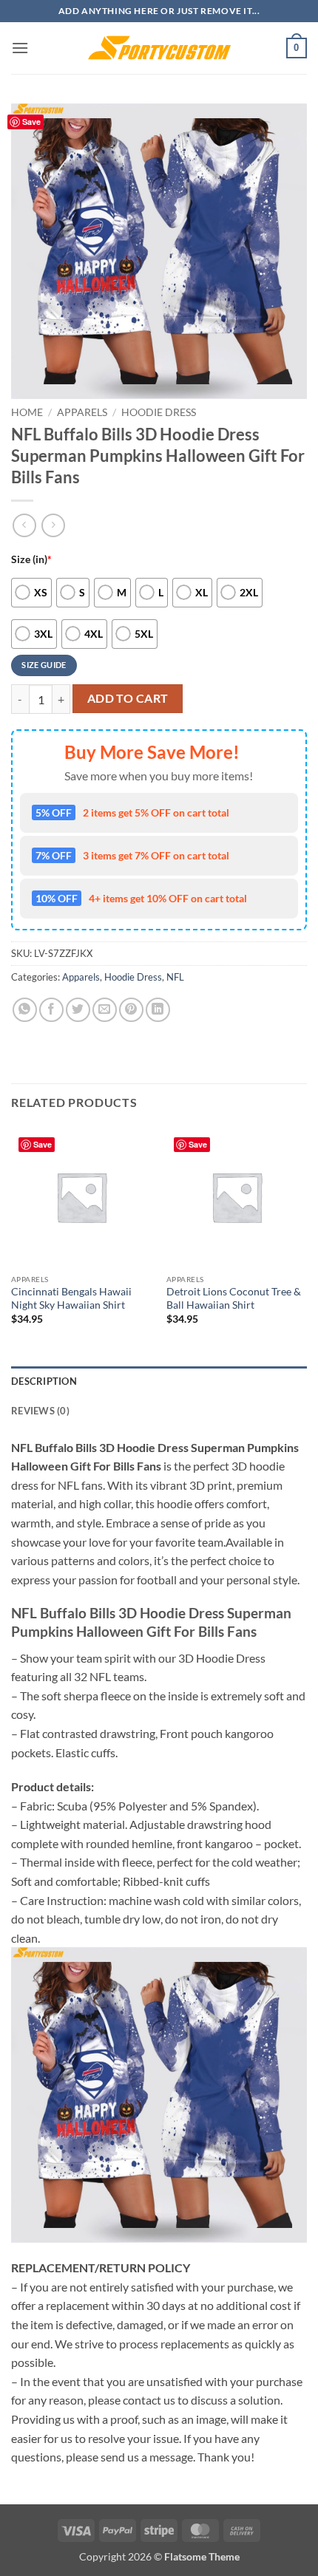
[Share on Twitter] (78, 1010)
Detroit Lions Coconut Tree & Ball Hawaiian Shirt (234, 1298)
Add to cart (128, 698)
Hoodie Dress (159, 412)
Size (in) (31, 559)
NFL (175, 977)
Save (31, 122)
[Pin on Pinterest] (131, 1010)
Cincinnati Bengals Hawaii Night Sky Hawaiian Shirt (71, 1298)
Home (27, 412)
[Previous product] (53, 525)
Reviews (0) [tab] (40, 1411)
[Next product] (24, 525)
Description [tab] (44, 1381)
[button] (20, 48)
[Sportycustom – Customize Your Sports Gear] (159, 48)
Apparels (82, 412)
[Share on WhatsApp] (25, 1010)
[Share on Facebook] (51, 1010)
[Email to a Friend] (105, 1010)
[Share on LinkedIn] (158, 1010)
